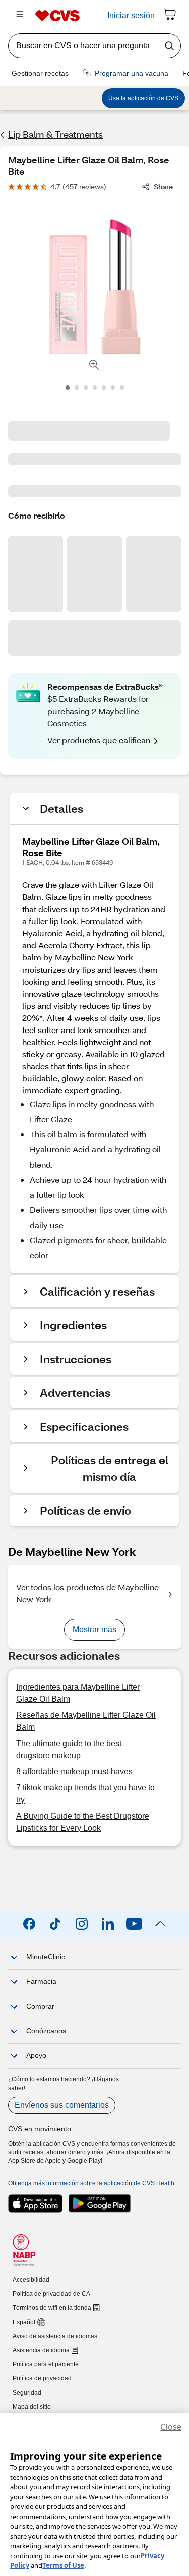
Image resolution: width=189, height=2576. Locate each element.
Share (163, 187)
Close (171, 2427)
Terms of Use (63, 2565)
